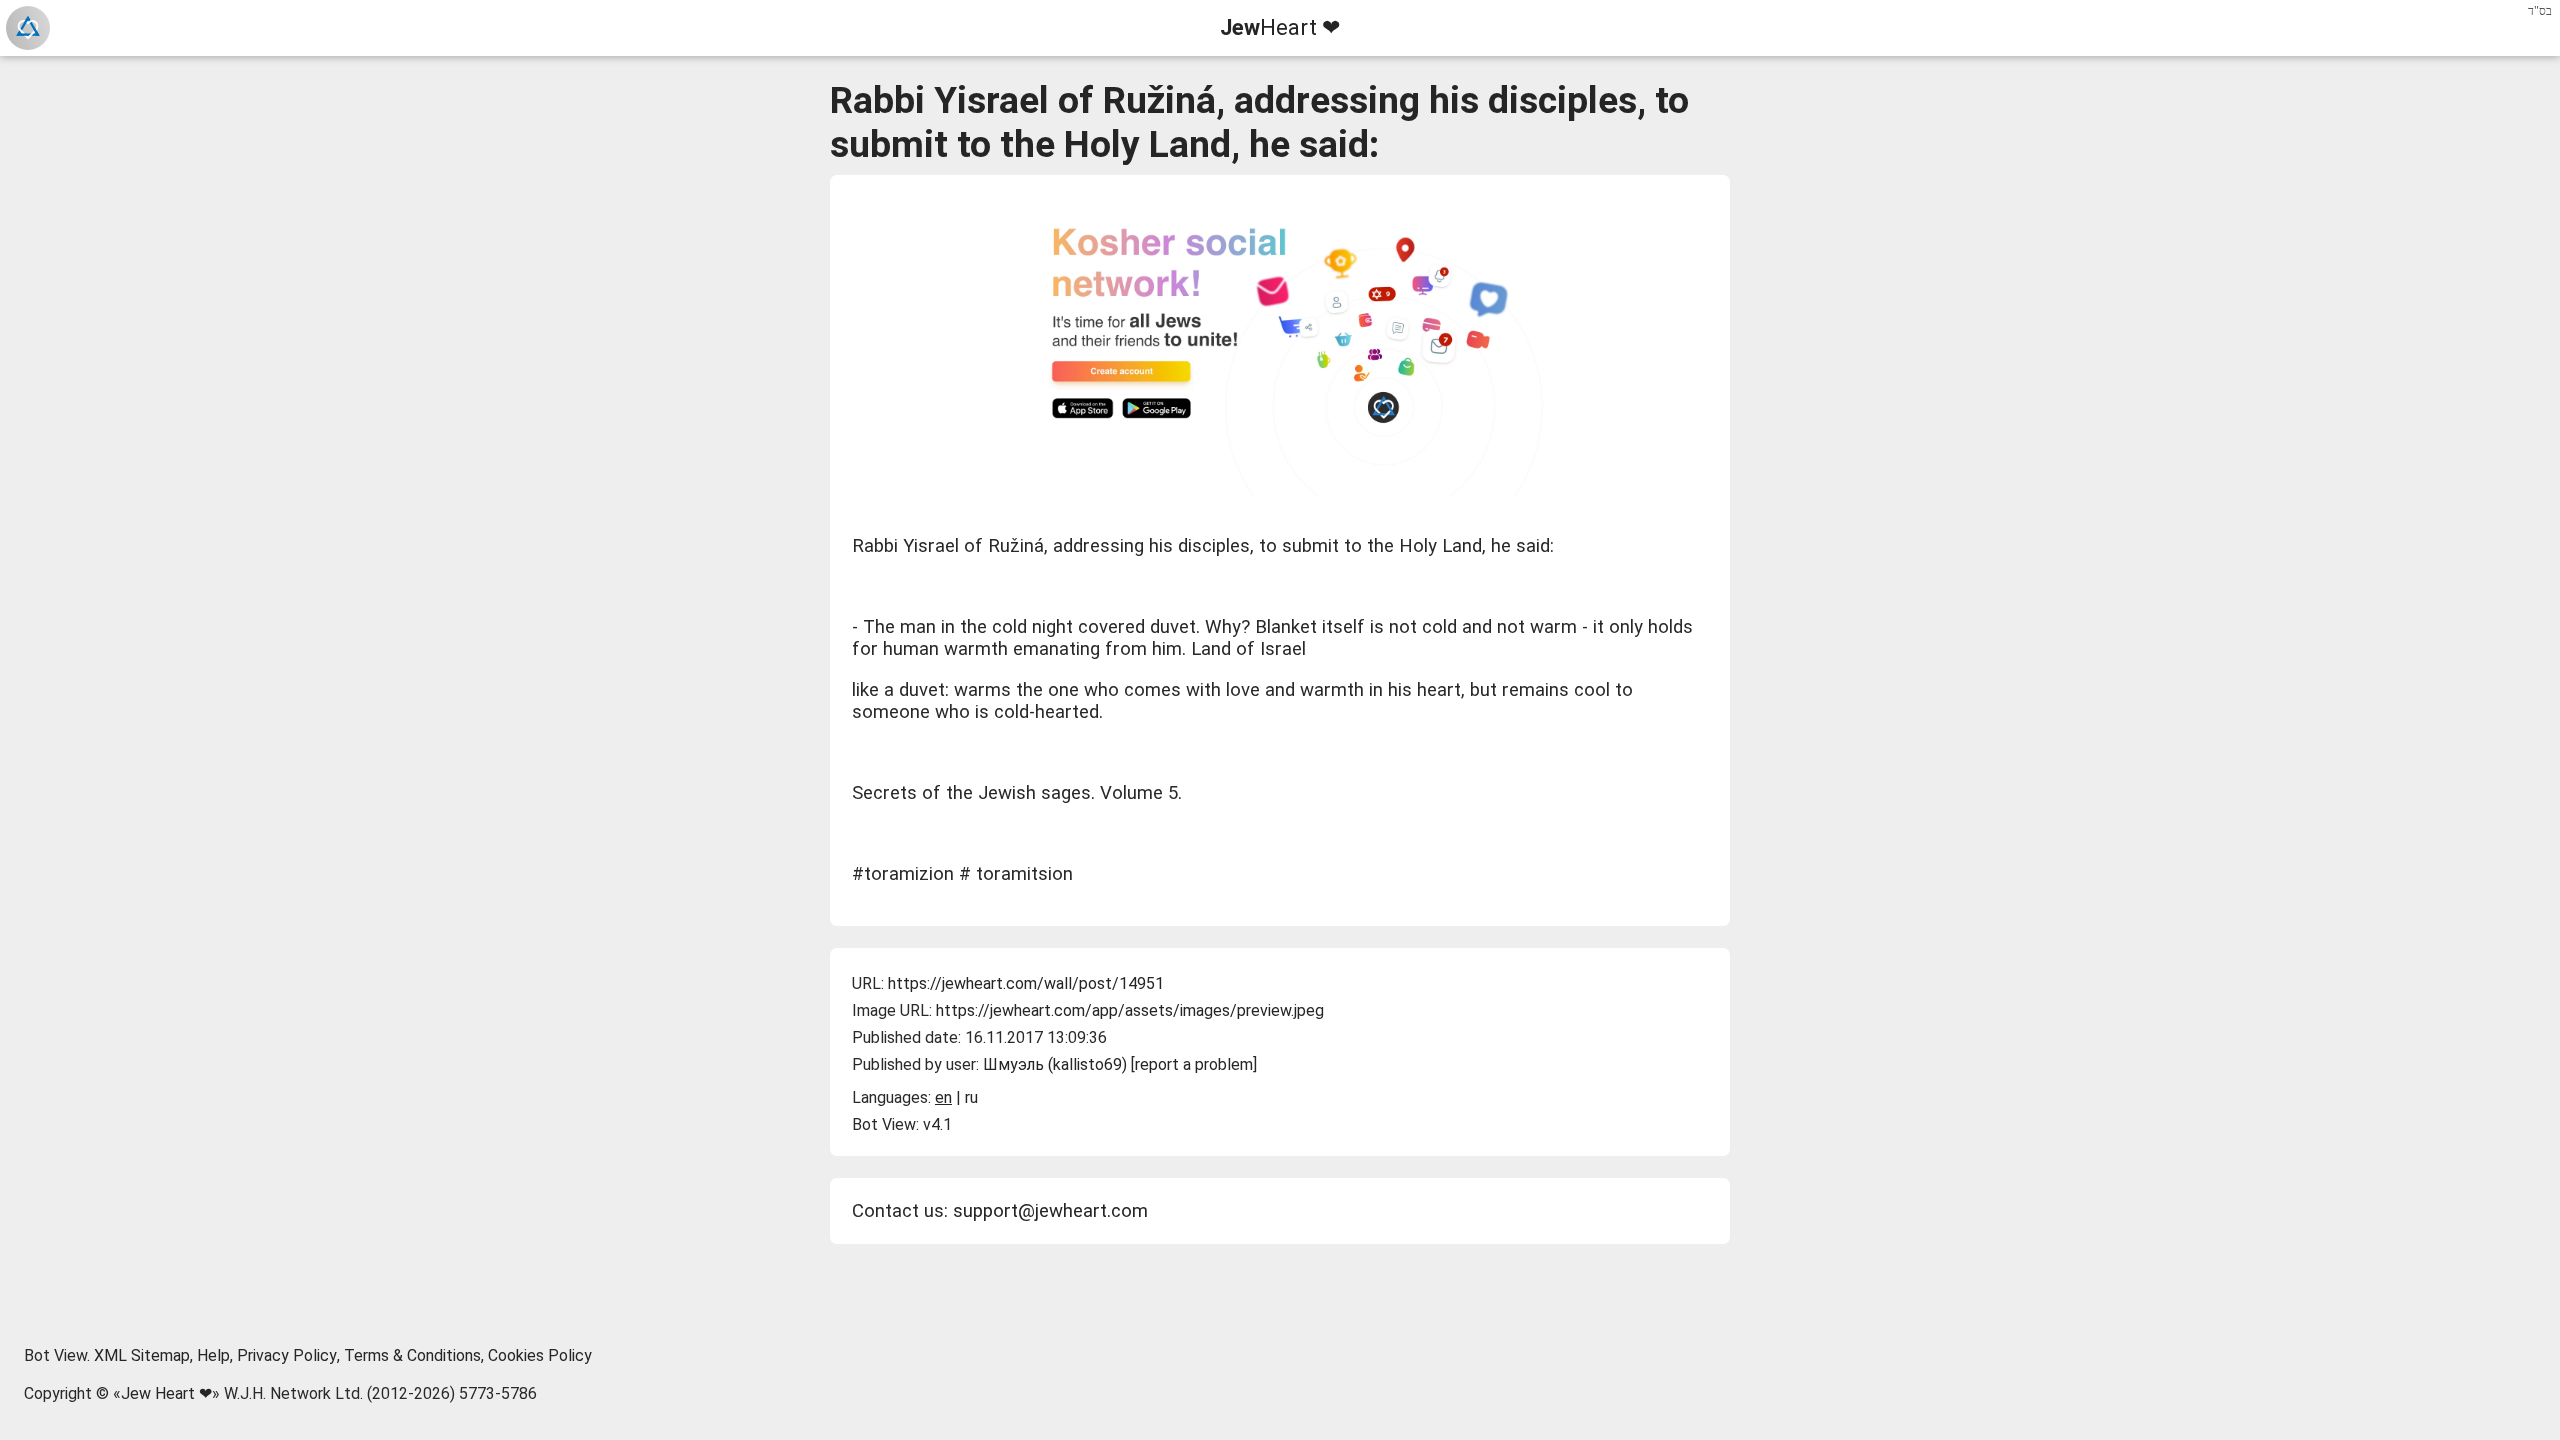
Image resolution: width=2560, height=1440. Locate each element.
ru (971, 1097)
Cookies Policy (540, 1355)
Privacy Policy (287, 1355)
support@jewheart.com (1050, 1211)
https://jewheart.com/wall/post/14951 (1026, 983)
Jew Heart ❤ (166, 1393)
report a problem (1194, 1064)
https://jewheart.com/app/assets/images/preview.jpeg (1130, 1010)
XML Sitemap (142, 1355)
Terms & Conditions (412, 1355)
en (943, 1097)
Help (213, 1355)
